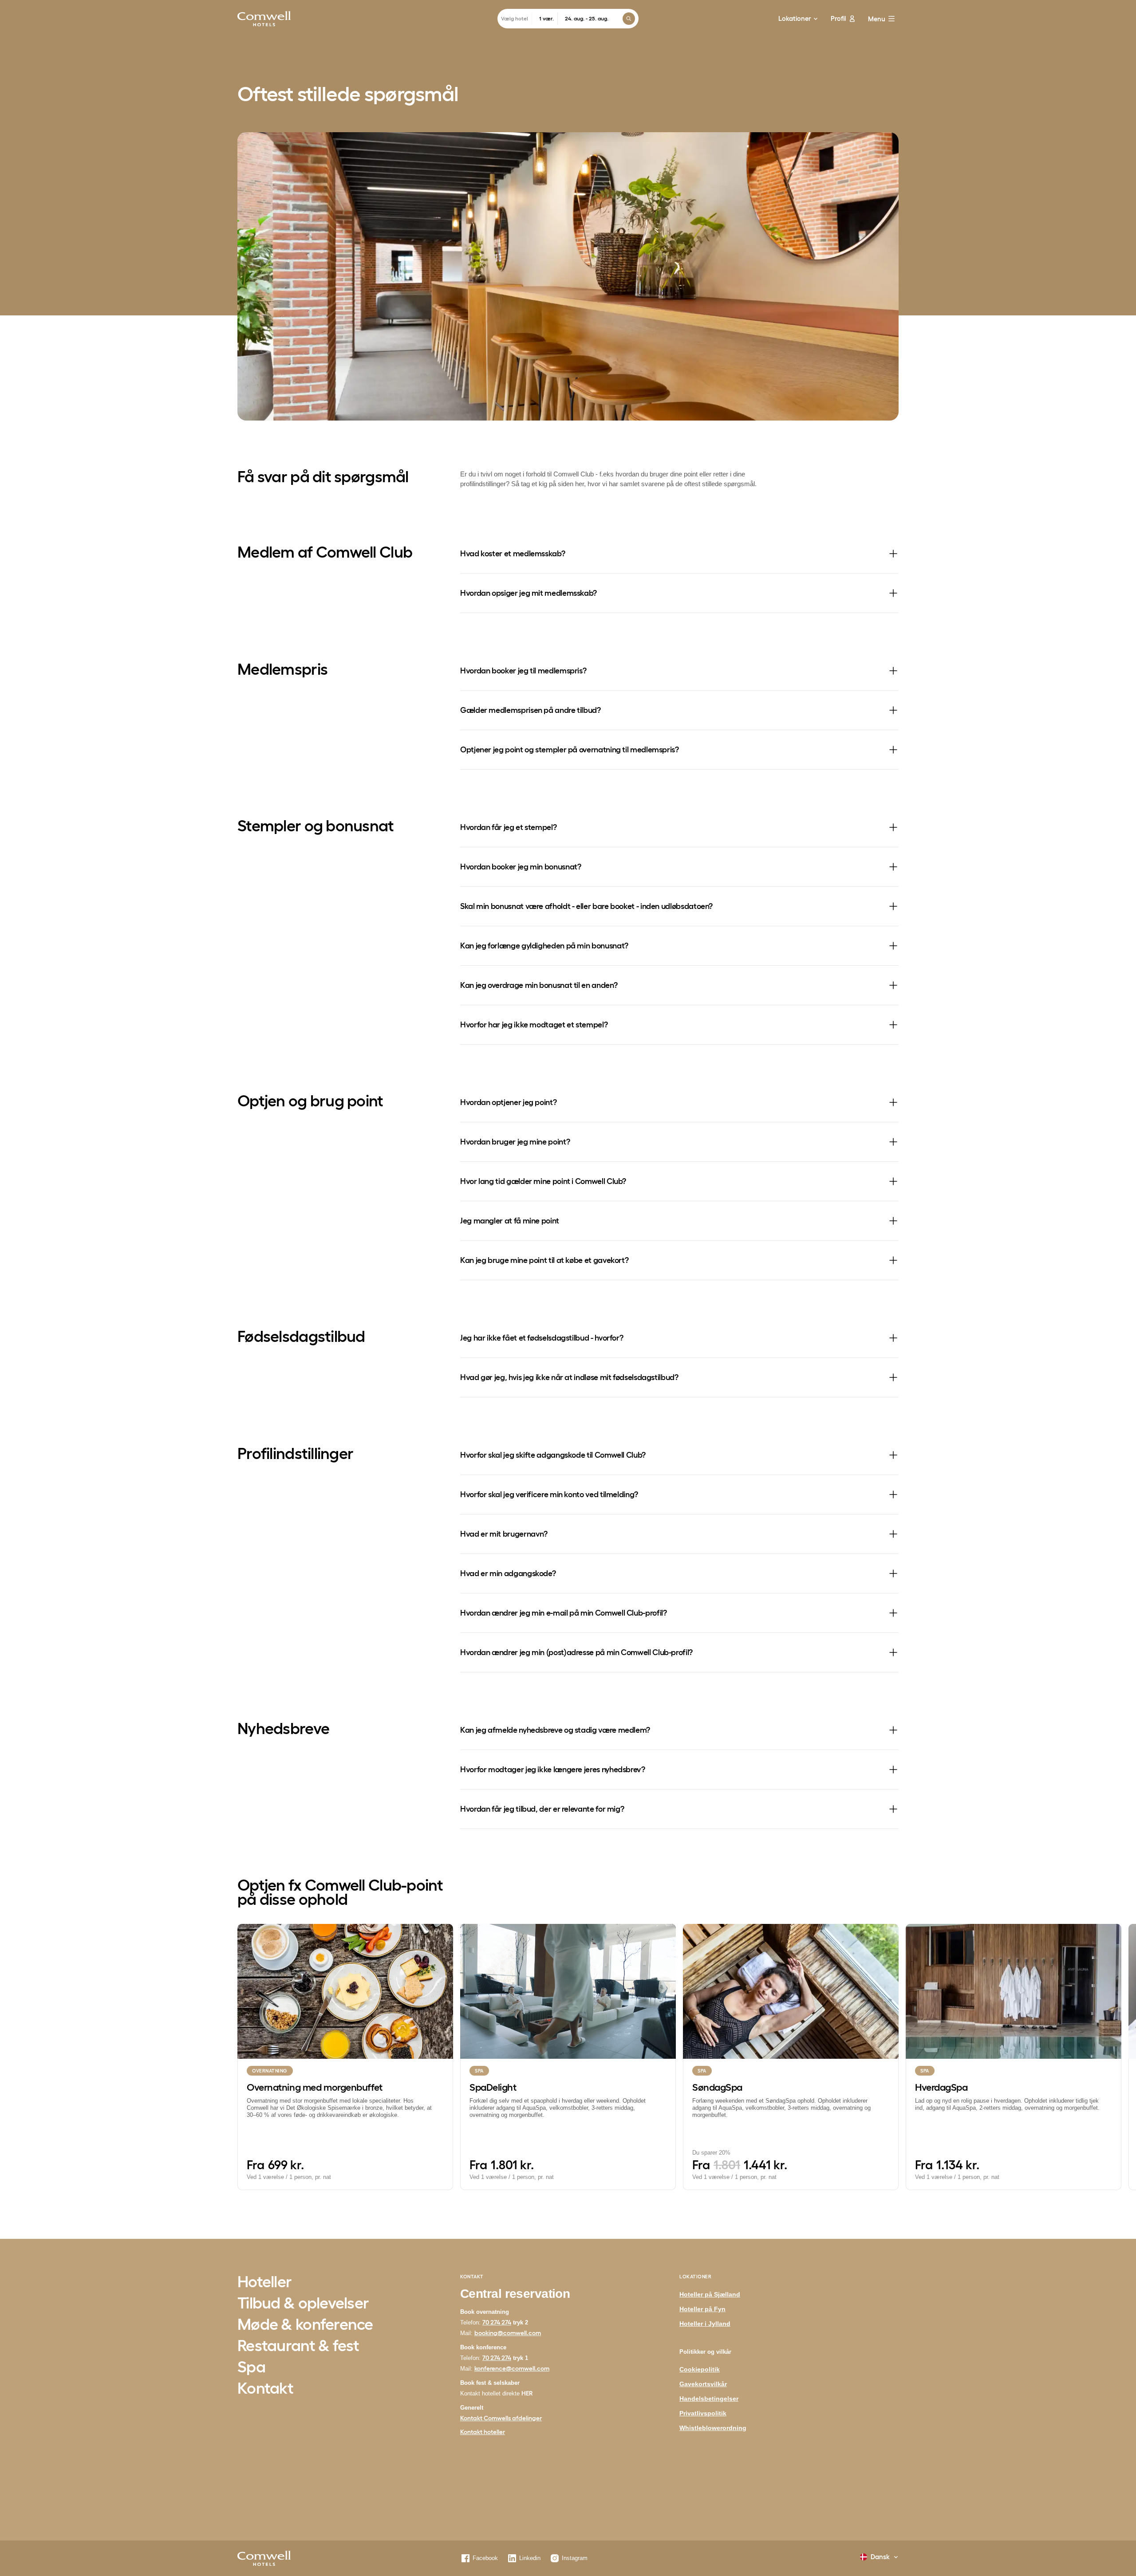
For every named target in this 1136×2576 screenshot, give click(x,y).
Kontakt (265, 2389)
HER (527, 2393)
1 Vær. (546, 18)
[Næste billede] (1101, 2057)
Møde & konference (305, 2325)
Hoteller (264, 2282)
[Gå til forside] (264, 19)
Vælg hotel (515, 18)
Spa (251, 2368)
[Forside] (264, 2558)
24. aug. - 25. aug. (587, 18)
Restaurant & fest (298, 2346)
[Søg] (629, 19)
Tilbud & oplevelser (303, 2304)
